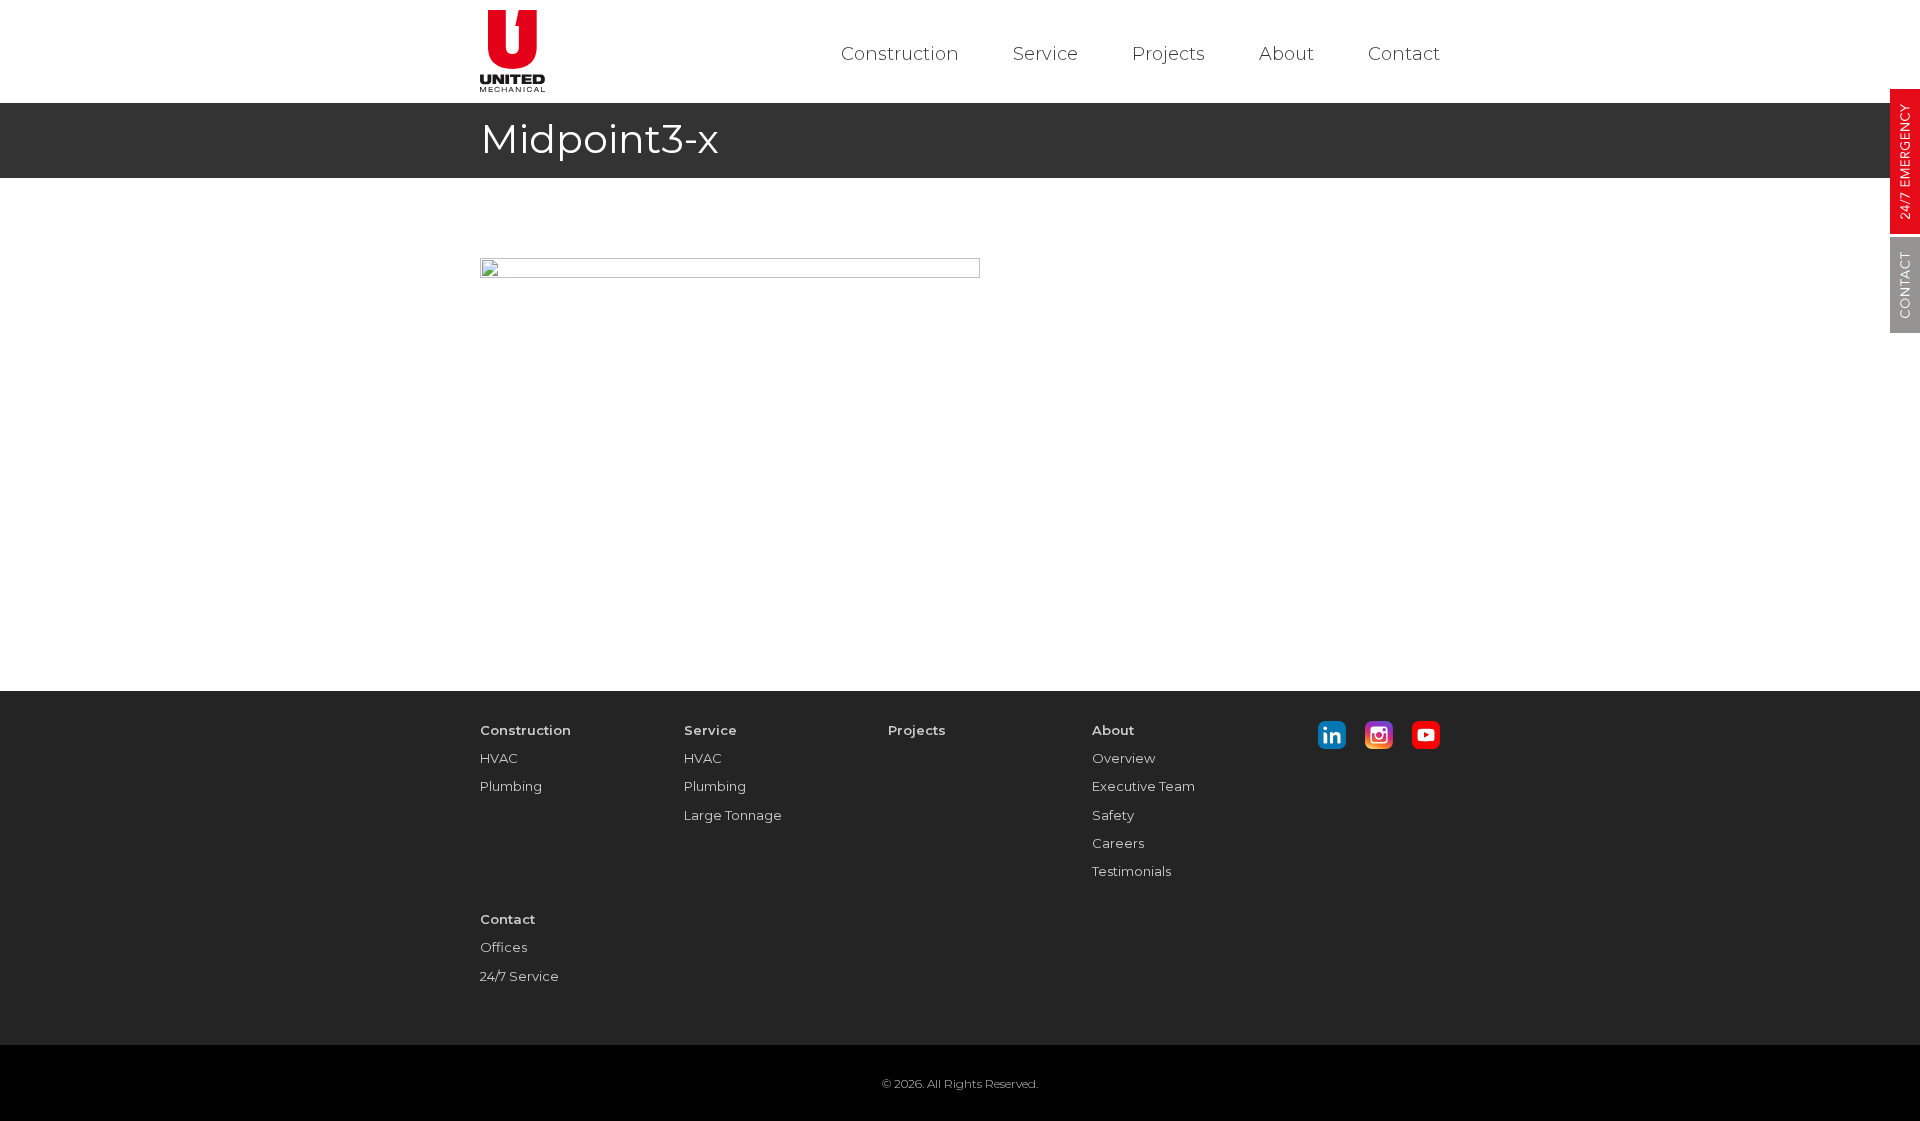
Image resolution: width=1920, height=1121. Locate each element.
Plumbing (511, 786)
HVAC (499, 758)
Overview (1123, 758)
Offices (503, 947)
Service (1045, 54)
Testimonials (1131, 871)
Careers (1118, 843)
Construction (900, 54)
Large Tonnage (733, 815)
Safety (1113, 815)
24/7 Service (519, 976)
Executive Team (1143, 786)
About (1286, 54)
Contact (1404, 54)
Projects (1168, 54)
